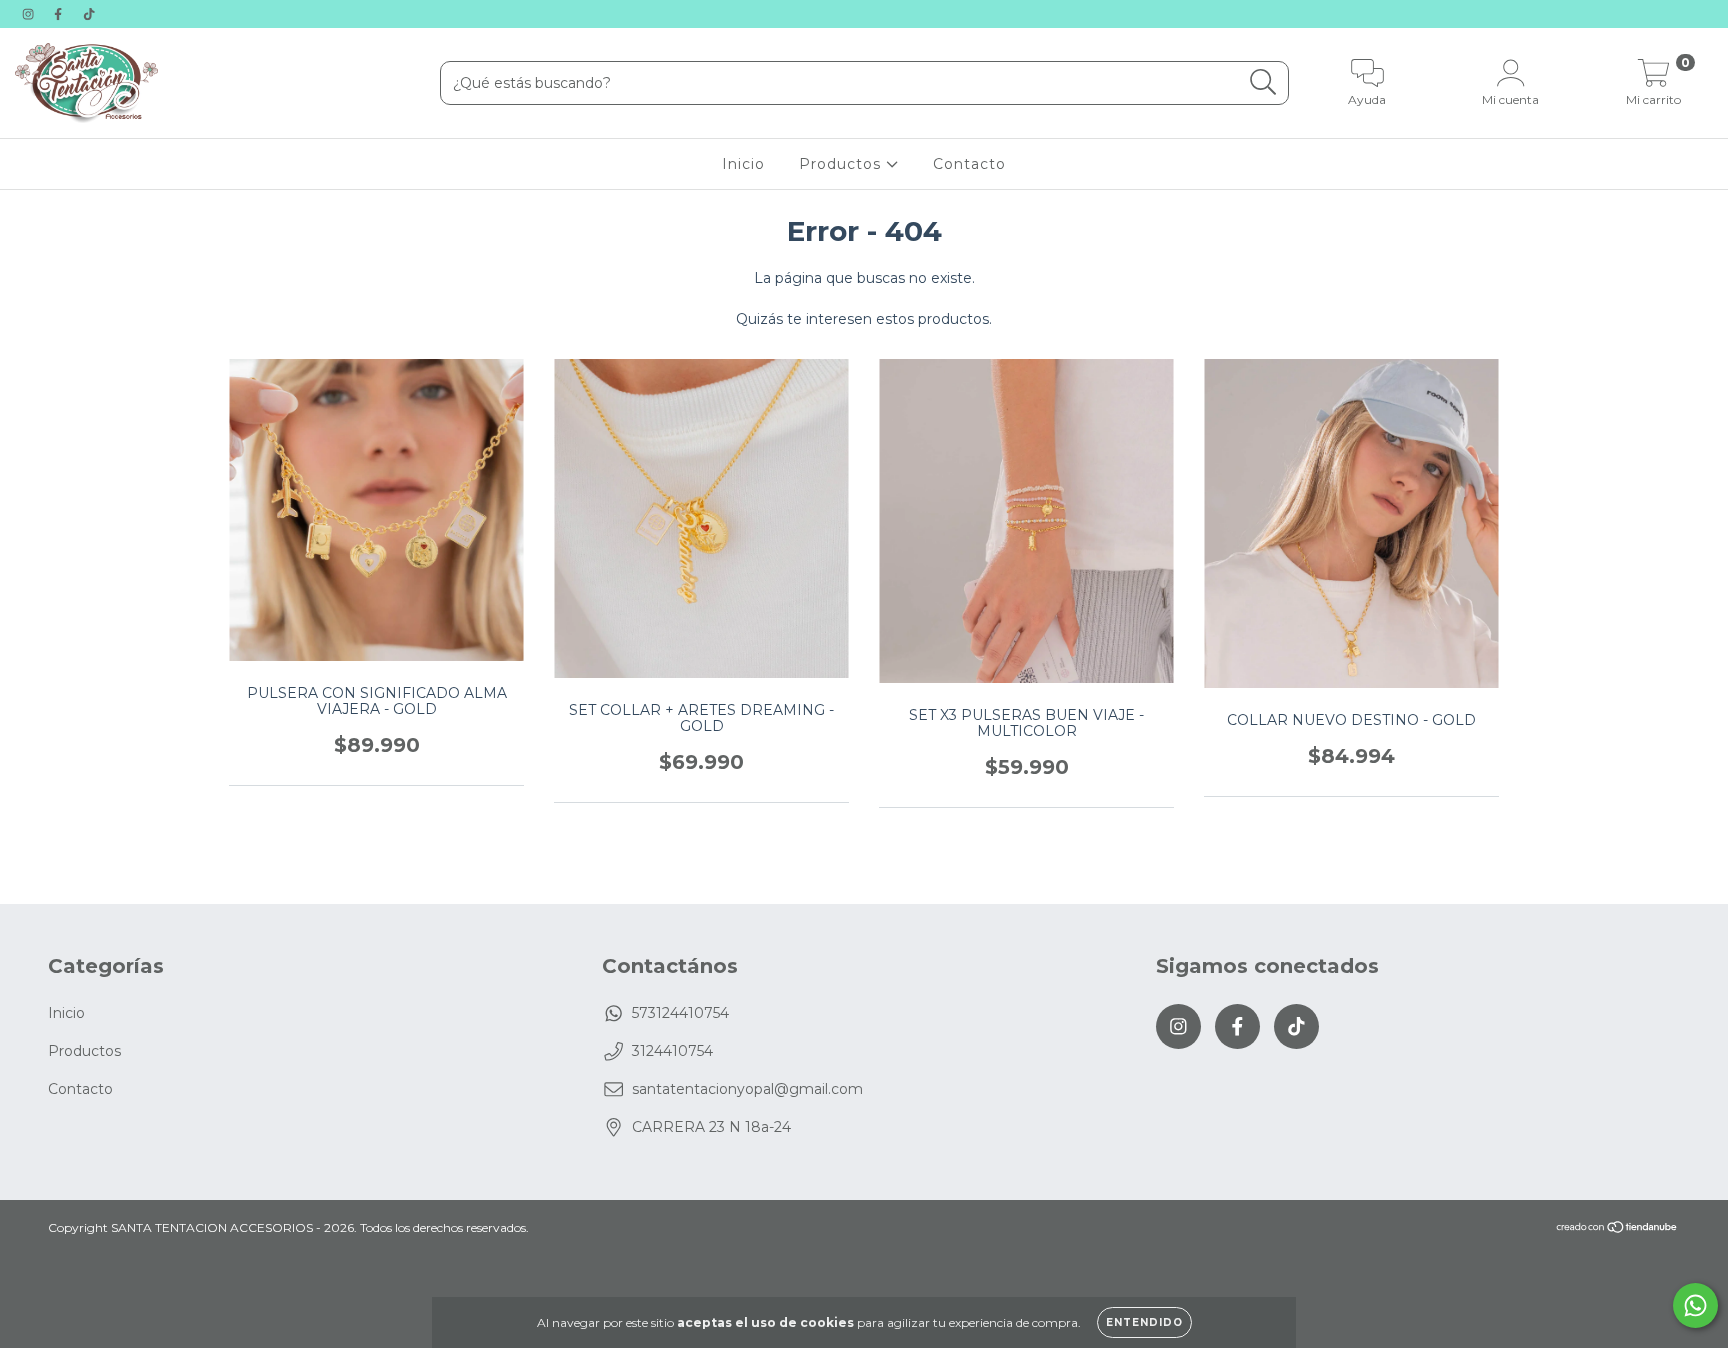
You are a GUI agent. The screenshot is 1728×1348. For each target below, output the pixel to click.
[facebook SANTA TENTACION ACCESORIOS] (60, 14)
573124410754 (680, 1013)
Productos (842, 164)
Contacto (969, 164)
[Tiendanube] (1617, 1229)
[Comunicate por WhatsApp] (1695, 1305)
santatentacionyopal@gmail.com (747, 1089)
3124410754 (672, 1051)
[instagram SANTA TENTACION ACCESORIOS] (30, 14)
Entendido (1144, 1322)
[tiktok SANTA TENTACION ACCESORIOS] (89, 14)
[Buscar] (1263, 82)
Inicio (743, 164)
